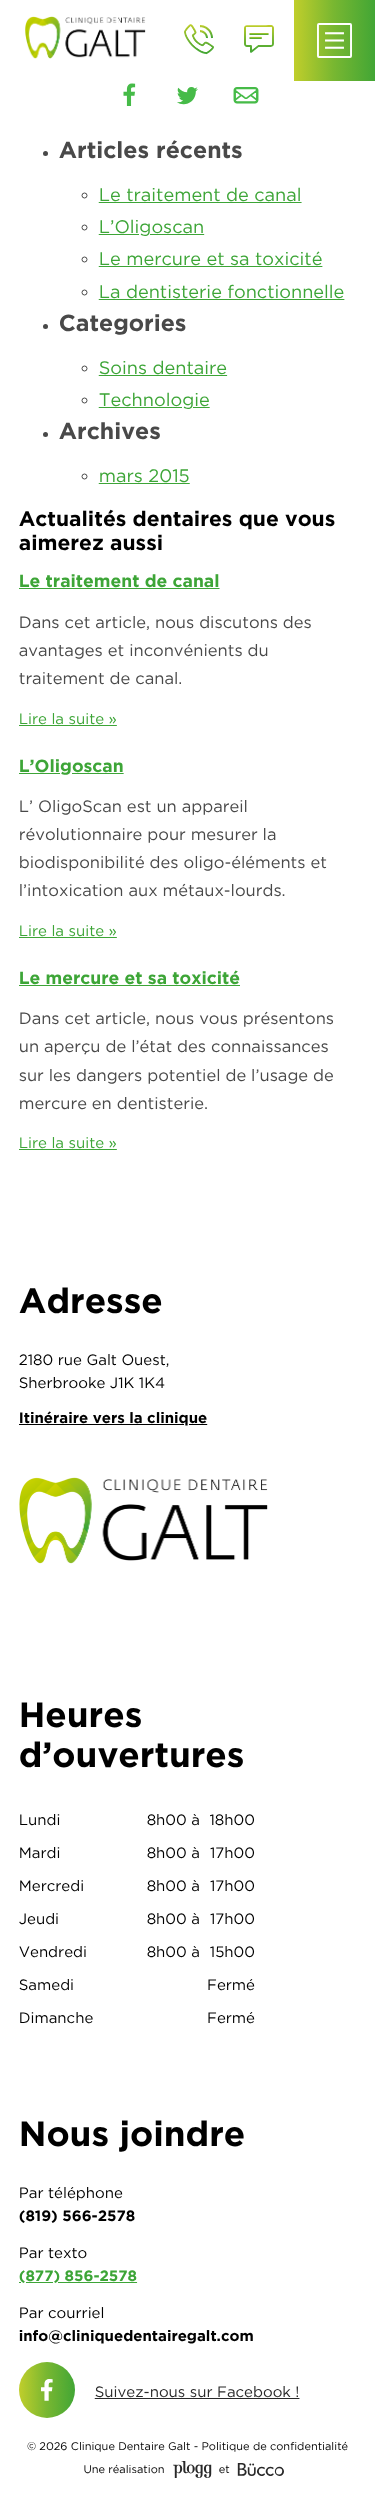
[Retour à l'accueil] (90, 35)
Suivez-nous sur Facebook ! (197, 2391)
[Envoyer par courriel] (246, 96)
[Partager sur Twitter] (188, 96)
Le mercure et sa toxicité (211, 259)
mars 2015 (144, 476)
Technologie (154, 400)
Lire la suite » (68, 718)
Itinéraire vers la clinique (113, 1417)
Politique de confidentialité (274, 2447)
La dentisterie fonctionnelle (222, 292)
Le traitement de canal (200, 195)
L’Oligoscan (151, 227)
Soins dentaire (163, 368)
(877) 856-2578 (78, 2275)
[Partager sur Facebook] (129, 96)
